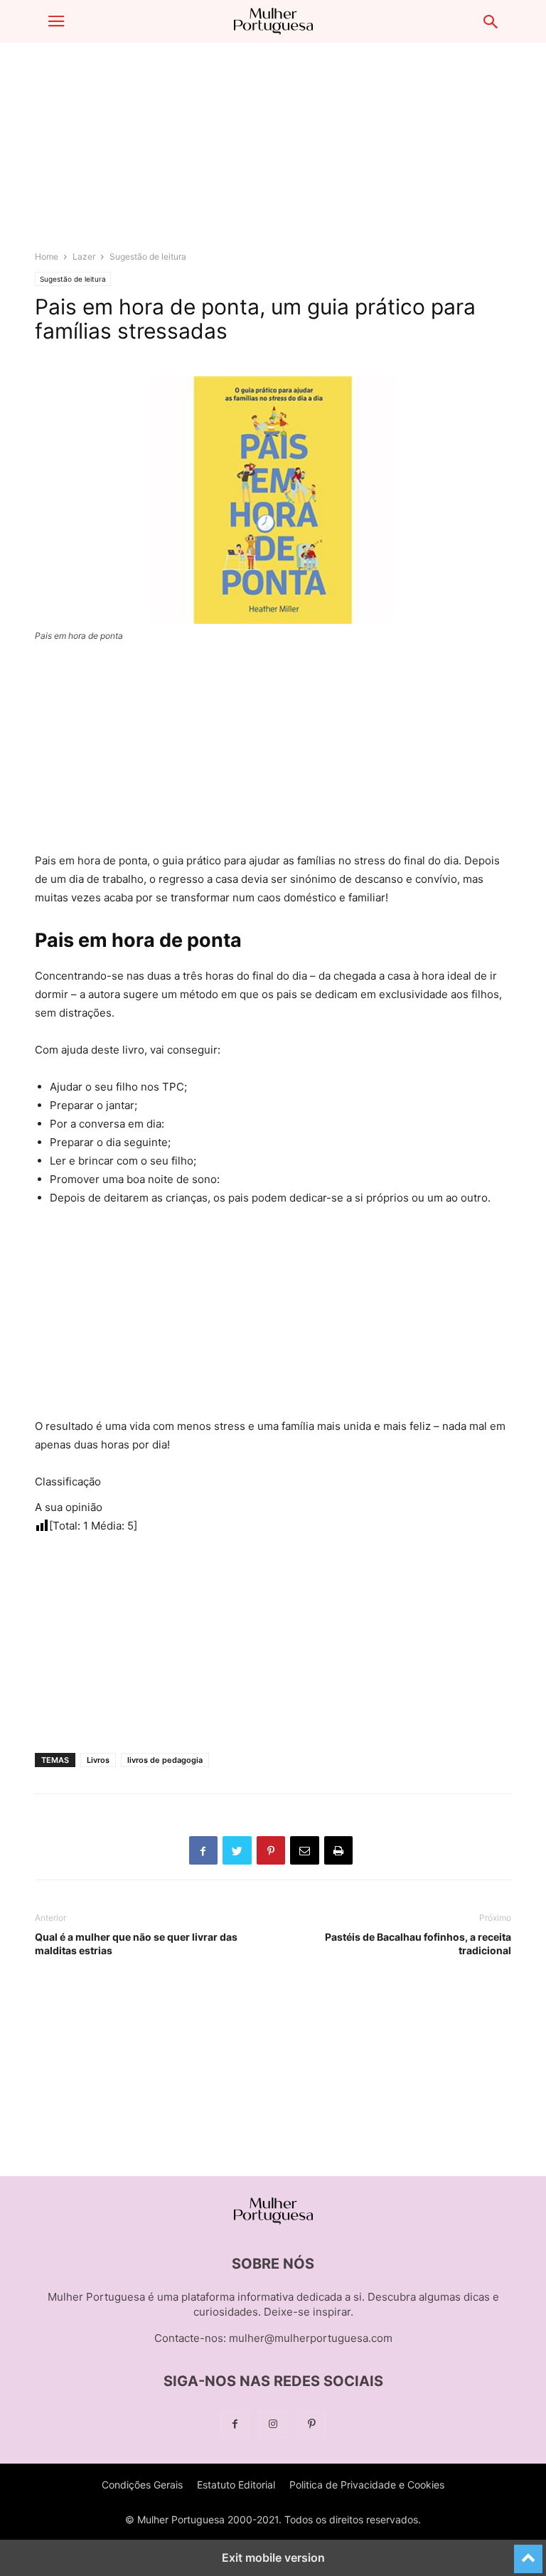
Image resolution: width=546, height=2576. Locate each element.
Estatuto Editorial (236, 2485)
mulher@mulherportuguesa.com (311, 2338)
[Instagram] (273, 2424)
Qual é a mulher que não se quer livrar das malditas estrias (136, 1944)
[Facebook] (235, 2424)
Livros (98, 1760)
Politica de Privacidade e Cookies (367, 2485)
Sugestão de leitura (148, 256)
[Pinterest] (311, 2424)
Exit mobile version (273, 2558)
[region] (273, 153)
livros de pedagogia (165, 1760)
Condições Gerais (142, 2485)
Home (47, 256)
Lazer (84, 256)
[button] (56, 21)
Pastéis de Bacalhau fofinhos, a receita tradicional (418, 1944)
